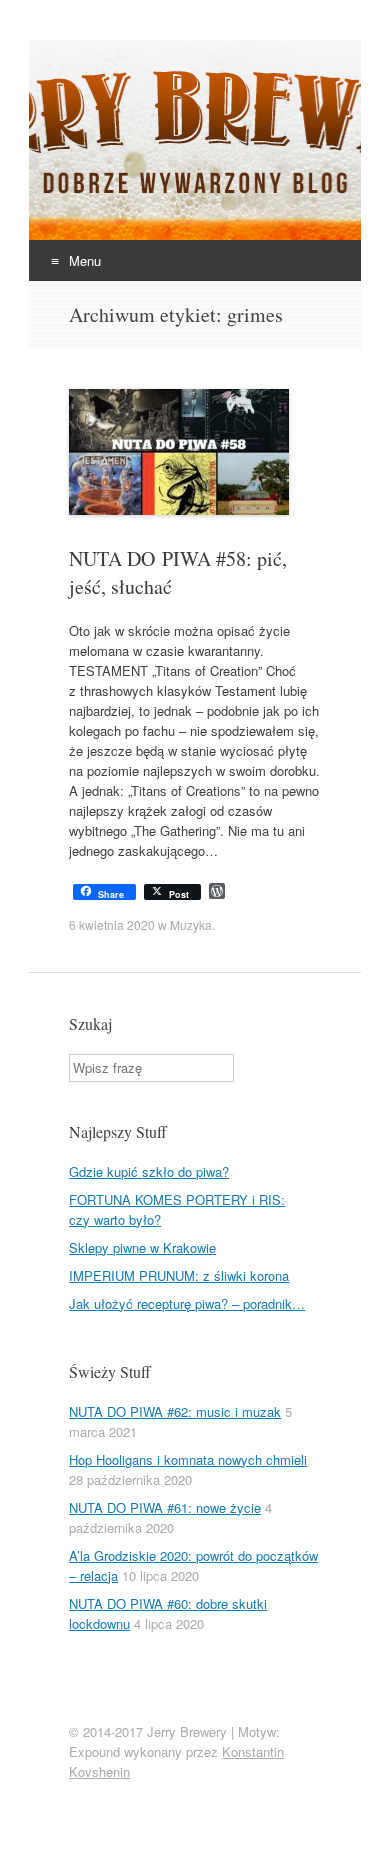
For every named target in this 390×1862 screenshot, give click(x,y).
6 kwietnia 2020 (112, 924)
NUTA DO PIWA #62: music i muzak (175, 1411)
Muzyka (191, 924)
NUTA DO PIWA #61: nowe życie (165, 1507)
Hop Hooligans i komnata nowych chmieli (188, 1459)
